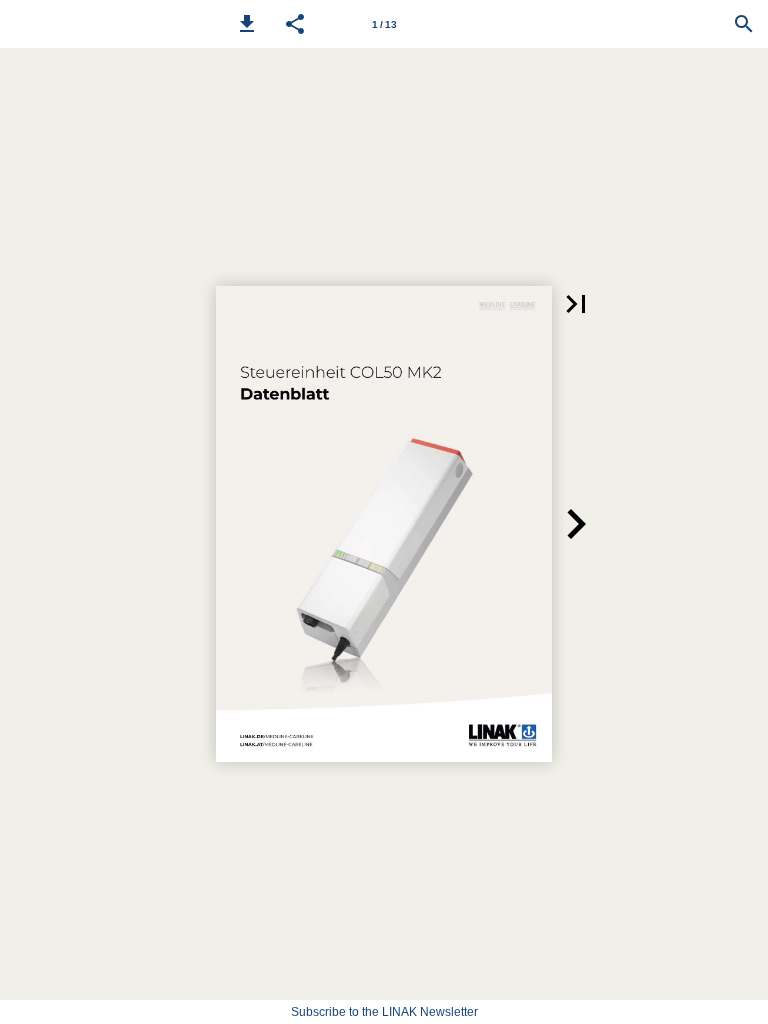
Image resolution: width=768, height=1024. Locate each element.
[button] (247, 24)
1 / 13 (384, 24)
